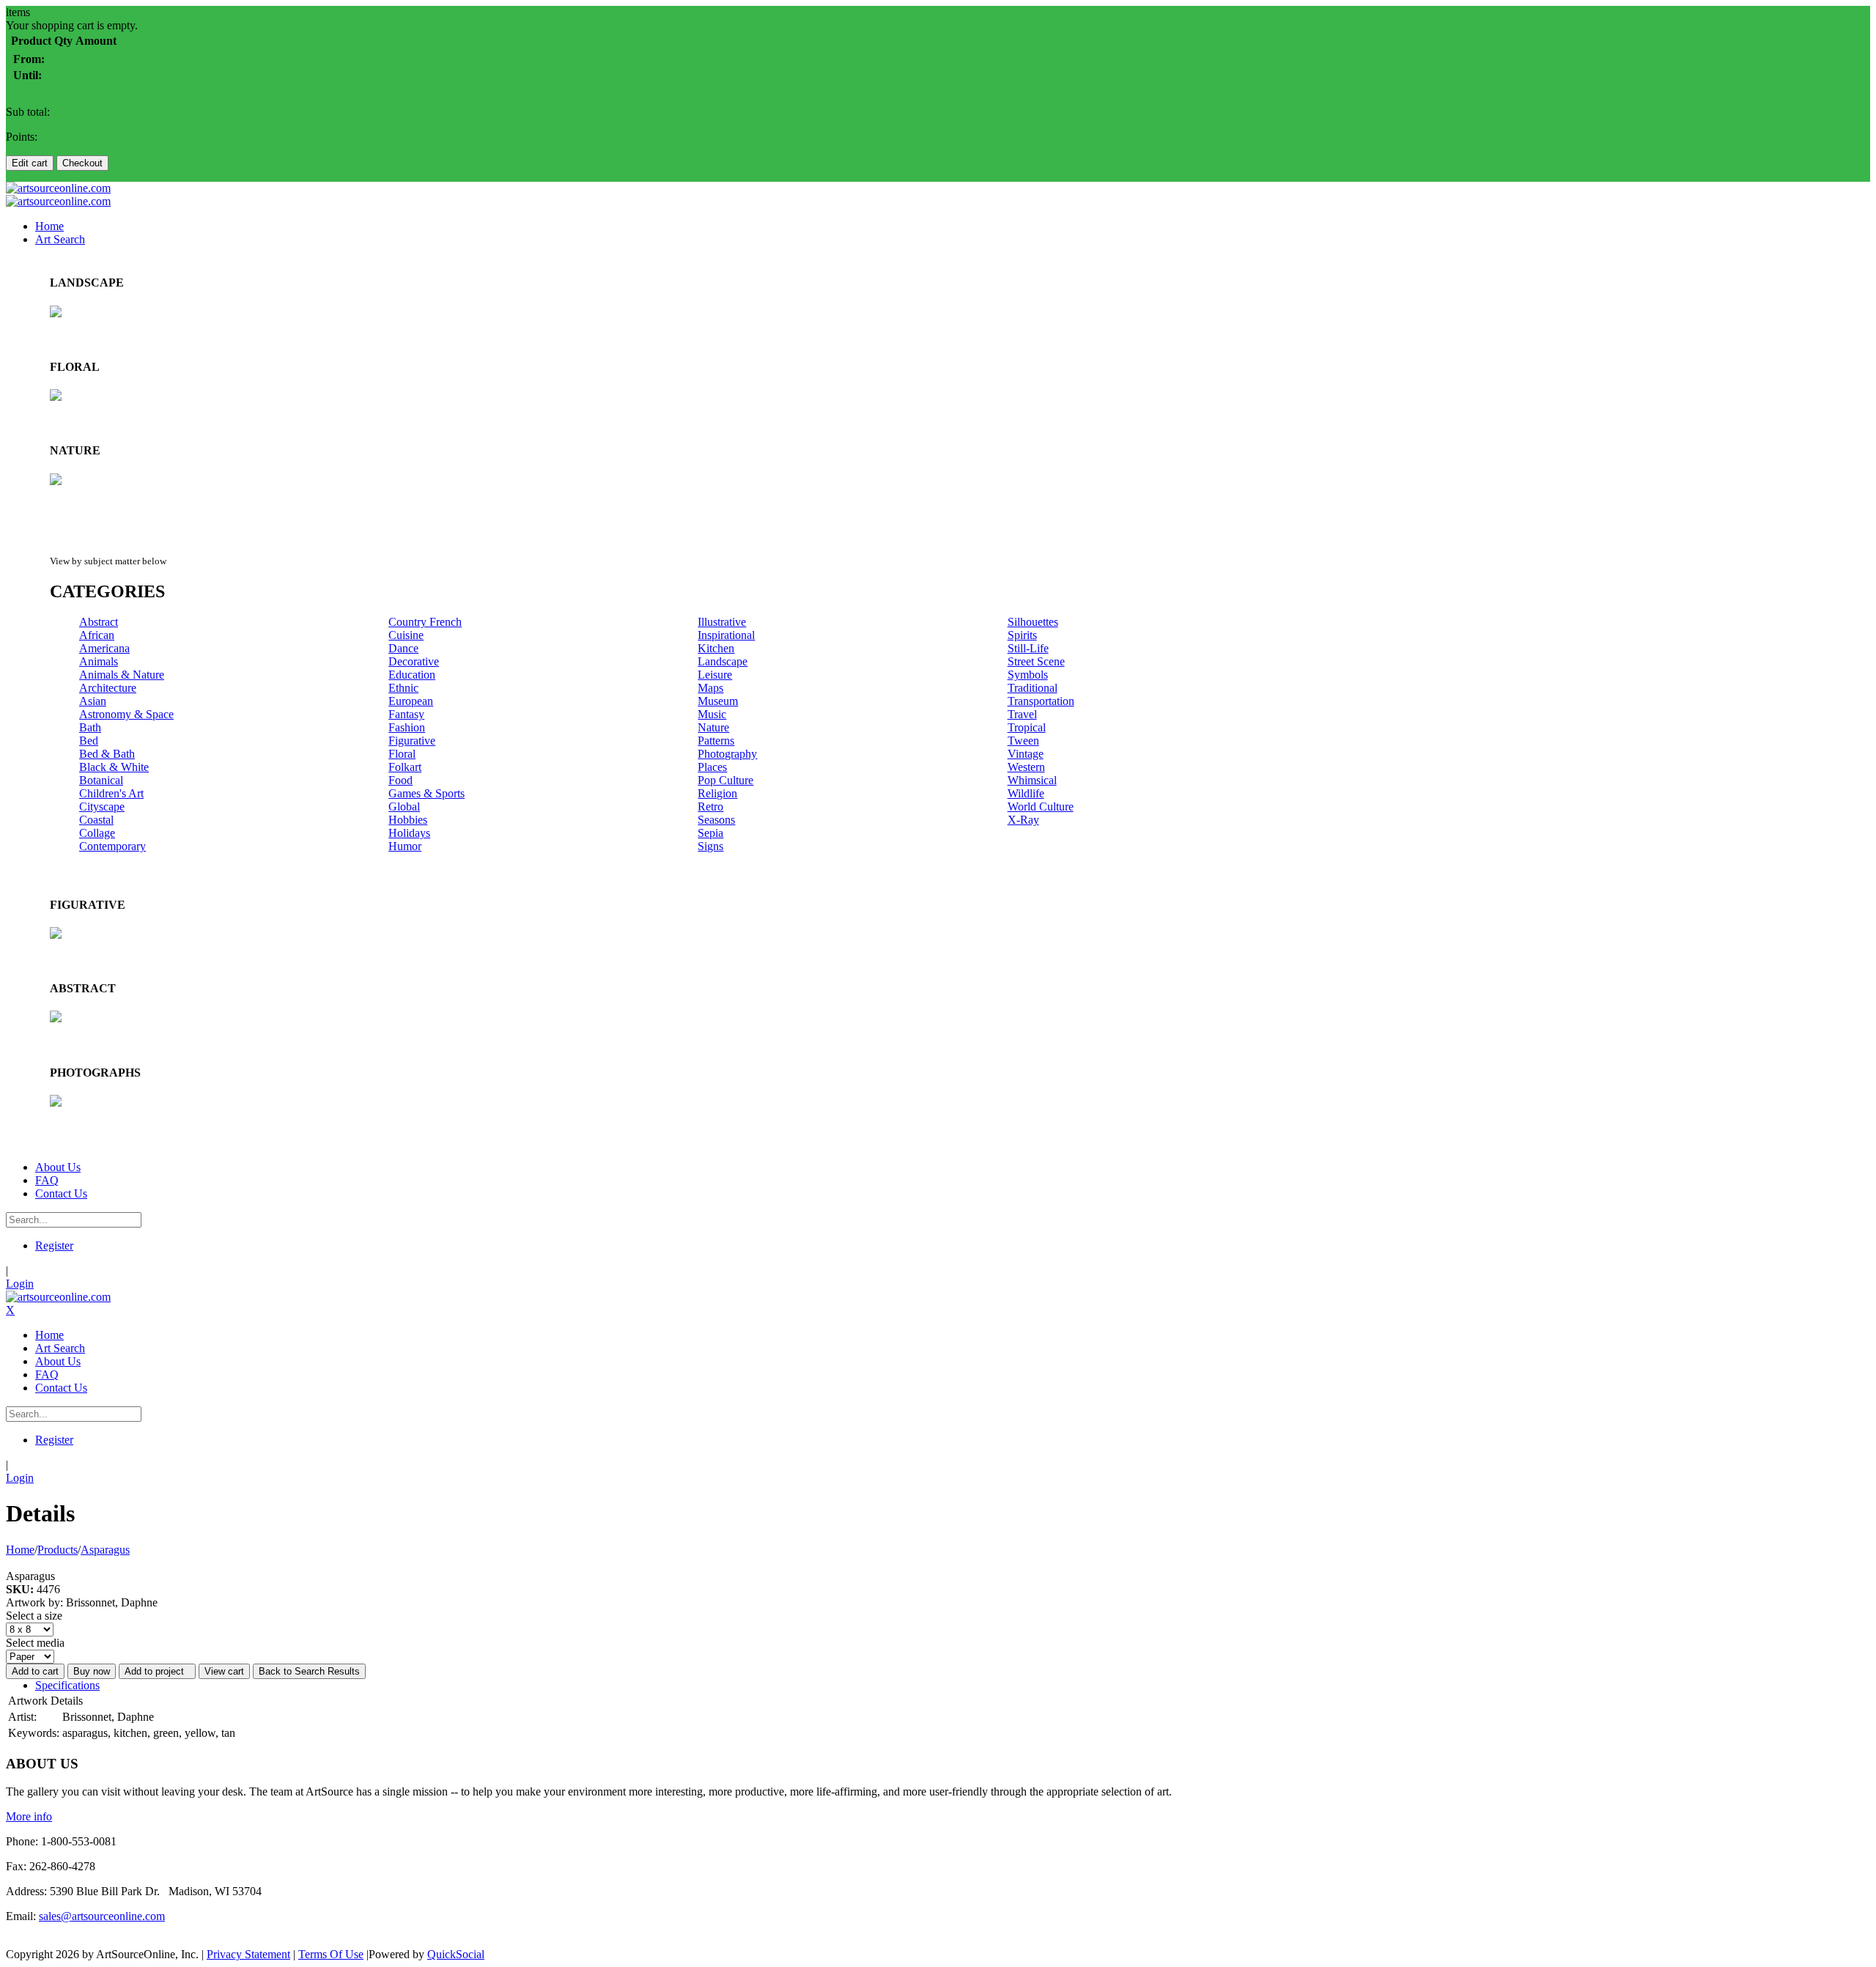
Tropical (1027, 727)
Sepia (710, 833)
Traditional (1033, 688)
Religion (717, 793)
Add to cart (35, 1671)
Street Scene (1036, 661)
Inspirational (726, 635)
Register (54, 1245)
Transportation (1041, 701)
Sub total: (28, 112)
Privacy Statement (248, 1954)
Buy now (92, 1671)
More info (29, 1816)
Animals (99, 661)
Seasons (716, 820)
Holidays (409, 833)
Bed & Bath (107, 754)
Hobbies (408, 820)
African (97, 635)
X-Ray (1023, 820)
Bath (90, 727)
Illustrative (722, 622)
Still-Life (1028, 648)
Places (712, 767)
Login (20, 1284)
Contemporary (112, 846)
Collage (97, 833)
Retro (710, 807)
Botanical (101, 780)
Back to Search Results (309, 1671)
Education (412, 675)
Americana (104, 648)
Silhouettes (1033, 622)
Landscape (723, 661)
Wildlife (1026, 793)
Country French (425, 622)
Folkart (405, 767)
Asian (93, 701)
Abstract (99, 622)
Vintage (1026, 754)
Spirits (1022, 635)
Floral (402, 754)
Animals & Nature (122, 675)
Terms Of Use (331, 1954)
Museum (718, 701)
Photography (727, 754)
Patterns (716, 741)
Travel (1022, 714)
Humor (405, 846)
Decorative (414, 661)
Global (404, 807)
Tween (1023, 741)
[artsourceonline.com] (58, 188)
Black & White (114, 767)
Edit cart (30, 163)
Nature (713, 727)
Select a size (34, 1616)
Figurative (412, 741)
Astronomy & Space (126, 714)
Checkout (82, 163)
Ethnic (403, 688)
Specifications (67, 1685)
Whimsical (1032, 780)
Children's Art (111, 793)
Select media (35, 1643)
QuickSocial (456, 1954)
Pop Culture (725, 780)
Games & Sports (426, 793)
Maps (710, 688)
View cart (224, 1671)
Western (1026, 767)
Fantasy (406, 714)
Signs (710, 846)
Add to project (157, 1671)
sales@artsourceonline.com (102, 1916)
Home (20, 1550)
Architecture (108, 688)
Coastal (96, 820)
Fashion (407, 727)
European (411, 701)
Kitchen (716, 648)
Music (712, 714)
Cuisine (406, 635)
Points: (22, 137)
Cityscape (102, 807)
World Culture (1041, 807)
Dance (403, 648)
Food (400, 780)
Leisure (715, 675)
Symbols (1028, 675)
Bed (89, 741)
